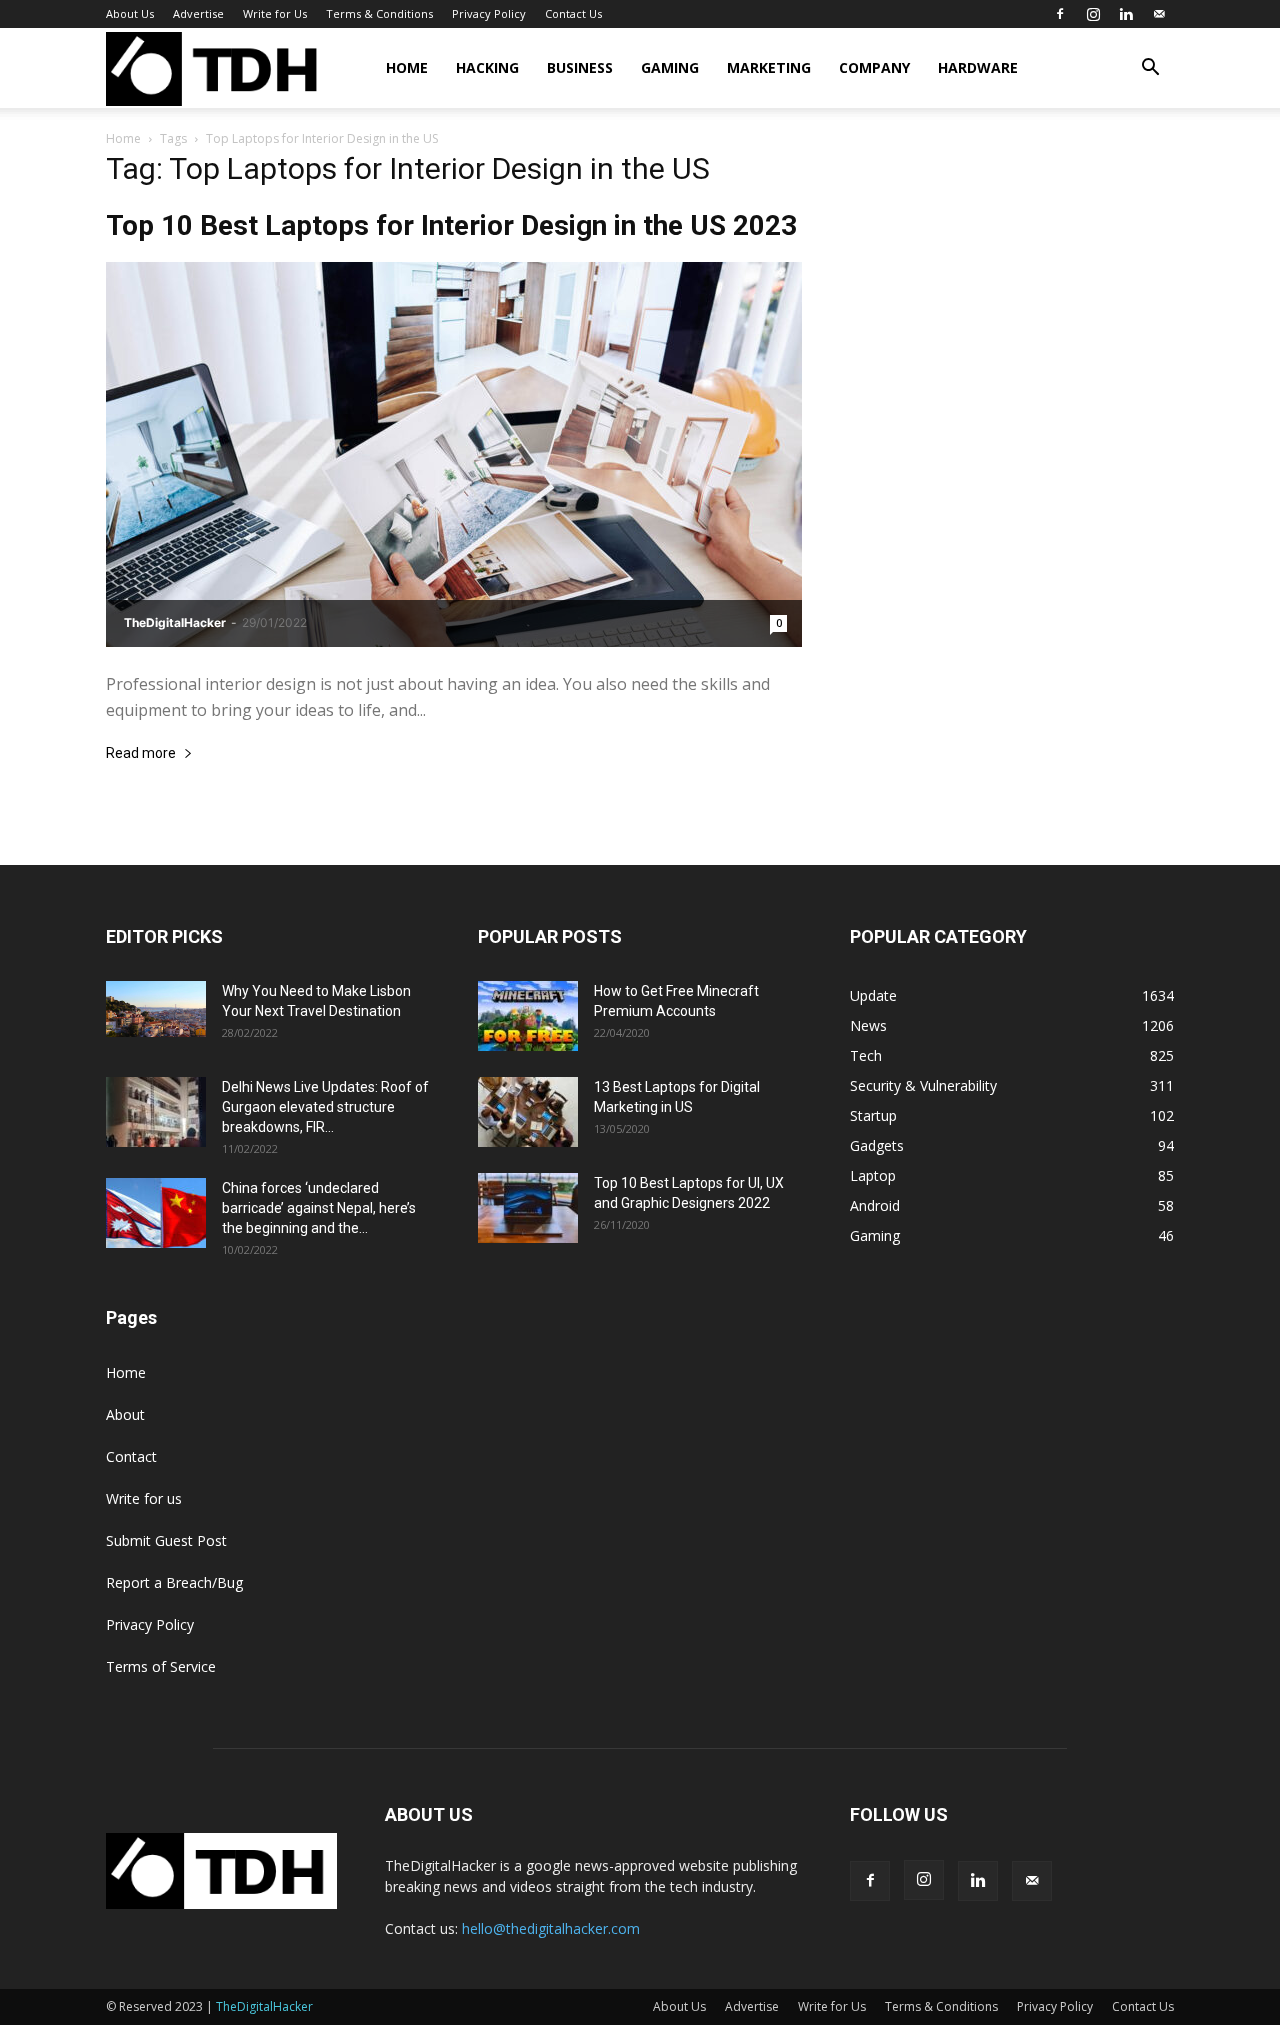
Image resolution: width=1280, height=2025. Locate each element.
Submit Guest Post (166, 1540)
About (125, 1414)
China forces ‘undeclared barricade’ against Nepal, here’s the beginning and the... (319, 1208)
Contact (131, 1456)
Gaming (670, 67)
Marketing (769, 67)
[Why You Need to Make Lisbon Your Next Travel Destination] (156, 1009)
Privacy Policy (489, 13)
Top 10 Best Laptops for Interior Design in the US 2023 (451, 225)
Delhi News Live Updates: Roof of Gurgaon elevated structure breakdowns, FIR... (325, 1107)
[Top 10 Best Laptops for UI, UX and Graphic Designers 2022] (528, 1208)
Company (874, 67)
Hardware (978, 67)
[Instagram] (1093, 14)
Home (407, 67)
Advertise (198, 13)
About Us (130, 13)
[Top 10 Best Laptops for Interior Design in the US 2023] (454, 454)
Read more (141, 753)
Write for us (144, 1498)
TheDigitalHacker (175, 622)
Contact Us (573, 13)
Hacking (487, 67)
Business (580, 67)
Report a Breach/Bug (174, 1582)
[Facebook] (1060, 14)
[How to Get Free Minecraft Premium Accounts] (528, 1016)
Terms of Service (161, 1666)
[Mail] (1159, 14)
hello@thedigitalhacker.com (551, 1928)
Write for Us (275, 13)
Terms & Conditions (379, 13)
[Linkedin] (1126, 14)
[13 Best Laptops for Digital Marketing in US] (528, 1112)
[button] (1150, 69)
